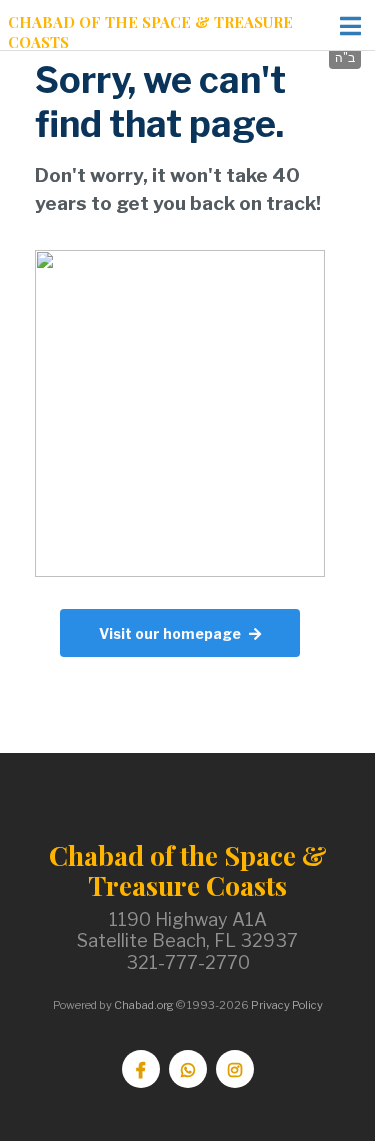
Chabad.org (144, 1005)
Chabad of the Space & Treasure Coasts (150, 32)
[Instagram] (235, 1069)
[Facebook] (141, 1069)
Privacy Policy (287, 1005)
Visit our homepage (170, 633)
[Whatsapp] (188, 1069)
